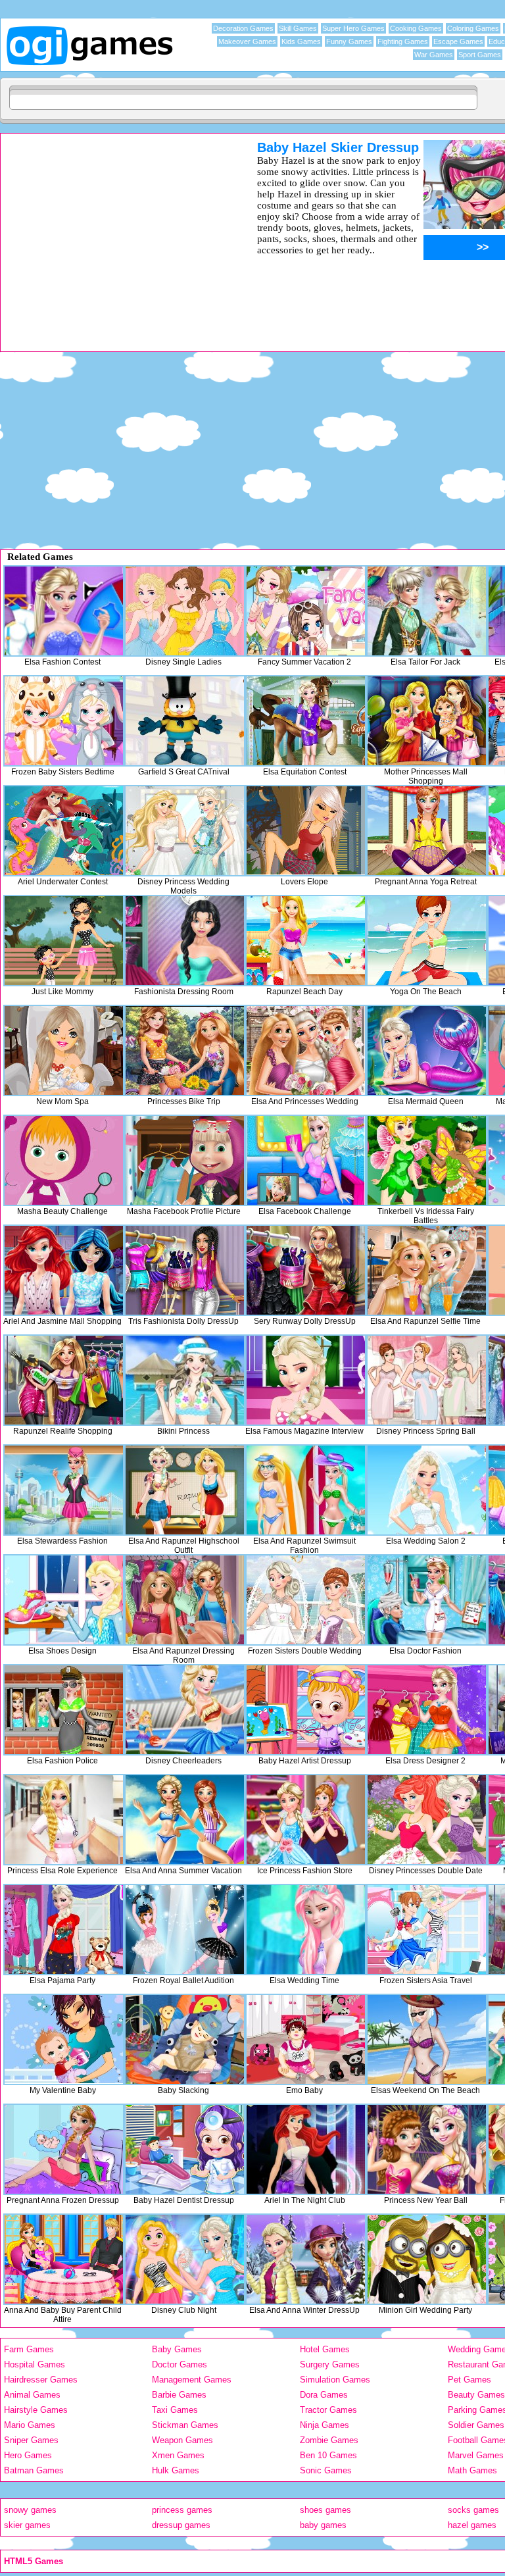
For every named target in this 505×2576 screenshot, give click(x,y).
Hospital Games (35, 2364)
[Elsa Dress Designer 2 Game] (427, 1710)
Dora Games (324, 2395)
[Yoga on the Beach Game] (427, 941)
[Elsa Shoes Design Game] (64, 1600)
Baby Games (177, 2349)
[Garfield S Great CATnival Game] (185, 721)
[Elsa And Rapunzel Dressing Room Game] (185, 1600)
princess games (182, 2510)
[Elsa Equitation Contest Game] (306, 721)
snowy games (30, 2510)
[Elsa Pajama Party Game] (64, 1930)
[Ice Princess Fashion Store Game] (306, 1820)
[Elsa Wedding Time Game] (306, 1930)
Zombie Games (329, 2440)
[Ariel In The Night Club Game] (306, 2149)
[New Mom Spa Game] (64, 1050)
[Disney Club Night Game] (185, 2259)
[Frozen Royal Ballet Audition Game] (185, 1930)
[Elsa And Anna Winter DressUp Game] (306, 2259)
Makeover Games (247, 41)
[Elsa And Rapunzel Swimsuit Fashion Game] (306, 1490)
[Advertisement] (112, 232)
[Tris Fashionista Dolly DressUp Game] (185, 1270)
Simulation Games (335, 2380)
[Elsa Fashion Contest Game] (64, 611)
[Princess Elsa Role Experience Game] (64, 1820)
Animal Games (32, 2395)
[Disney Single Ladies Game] (185, 611)
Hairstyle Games (36, 2410)
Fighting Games (403, 41)
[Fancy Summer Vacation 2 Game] (306, 611)
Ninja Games (325, 2425)
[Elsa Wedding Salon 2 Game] (427, 1490)
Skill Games (298, 28)
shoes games (325, 2510)
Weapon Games (182, 2440)
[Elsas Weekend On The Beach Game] (427, 2039)
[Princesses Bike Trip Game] (185, 1050)
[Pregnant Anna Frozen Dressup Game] (64, 2149)
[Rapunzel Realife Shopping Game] (64, 1380)
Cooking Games (416, 28)
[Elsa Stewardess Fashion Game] (64, 1490)
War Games (434, 55)
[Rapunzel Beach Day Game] (306, 941)
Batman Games (34, 2470)
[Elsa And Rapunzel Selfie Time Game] (427, 1270)
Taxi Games (175, 2410)
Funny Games (349, 41)
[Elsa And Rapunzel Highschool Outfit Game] (185, 1490)
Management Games (192, 2380)
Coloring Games (473, 28)
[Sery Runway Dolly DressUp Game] (306, 1270)
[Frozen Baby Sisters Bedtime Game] (64, 721)
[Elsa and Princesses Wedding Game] (306, 1050)
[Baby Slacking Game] (185, 2039)
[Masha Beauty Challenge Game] (64, 1160)
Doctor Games (180, 2364)
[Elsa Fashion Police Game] (64, 1710)
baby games (323, 2525)
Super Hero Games (353, 28)
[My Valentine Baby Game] (64, 2039)
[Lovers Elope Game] (306, 831)
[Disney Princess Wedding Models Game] (185, 831)
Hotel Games (325, 2349)
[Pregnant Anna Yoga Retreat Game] (427, 831)
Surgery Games (330, 2364)
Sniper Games (31, 2440)
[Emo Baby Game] (306, 2039)
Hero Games (28, 2455)
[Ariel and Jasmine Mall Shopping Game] (64, 1270)
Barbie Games (179, 2395)
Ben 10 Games (328, 2455)
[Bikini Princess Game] (185, 1380)
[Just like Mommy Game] (64, 941)
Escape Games (458, 41)
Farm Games (29, 2349)
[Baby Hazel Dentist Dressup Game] (185, 2149)
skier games (27, 2525)
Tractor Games (328, 2410)
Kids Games (301, 41)
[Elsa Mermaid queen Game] (427, 1050)
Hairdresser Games (41, 2380)
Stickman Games (185, 2425)
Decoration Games (243, 28)
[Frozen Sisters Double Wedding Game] (306, 1600)
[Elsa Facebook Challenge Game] (306, 1160)
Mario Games (30, 2425)
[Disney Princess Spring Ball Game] (427, 1380)
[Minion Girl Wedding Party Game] (427, 2259)
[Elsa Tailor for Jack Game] (427, 611)
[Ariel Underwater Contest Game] (64, 831)
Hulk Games (176, 2470)
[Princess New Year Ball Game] (427, 2149)
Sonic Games (326, 2470)
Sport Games (480, 55)
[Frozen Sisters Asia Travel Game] (427, 1930)
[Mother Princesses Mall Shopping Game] (427, 721)
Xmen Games (178, 2455)
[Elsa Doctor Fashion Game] (427, 1600)
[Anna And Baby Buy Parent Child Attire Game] (64, 2259)
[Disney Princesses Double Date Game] (427, 1820)
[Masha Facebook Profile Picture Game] (185, 1160)
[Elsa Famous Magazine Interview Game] (306, 1380)
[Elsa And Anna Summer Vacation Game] (185, 1820)
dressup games (181, 2525)
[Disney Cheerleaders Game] (185, 1710)
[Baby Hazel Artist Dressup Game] (306, 1710)
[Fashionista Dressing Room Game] (185, 941)
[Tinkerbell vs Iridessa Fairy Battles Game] (427, 1160)
